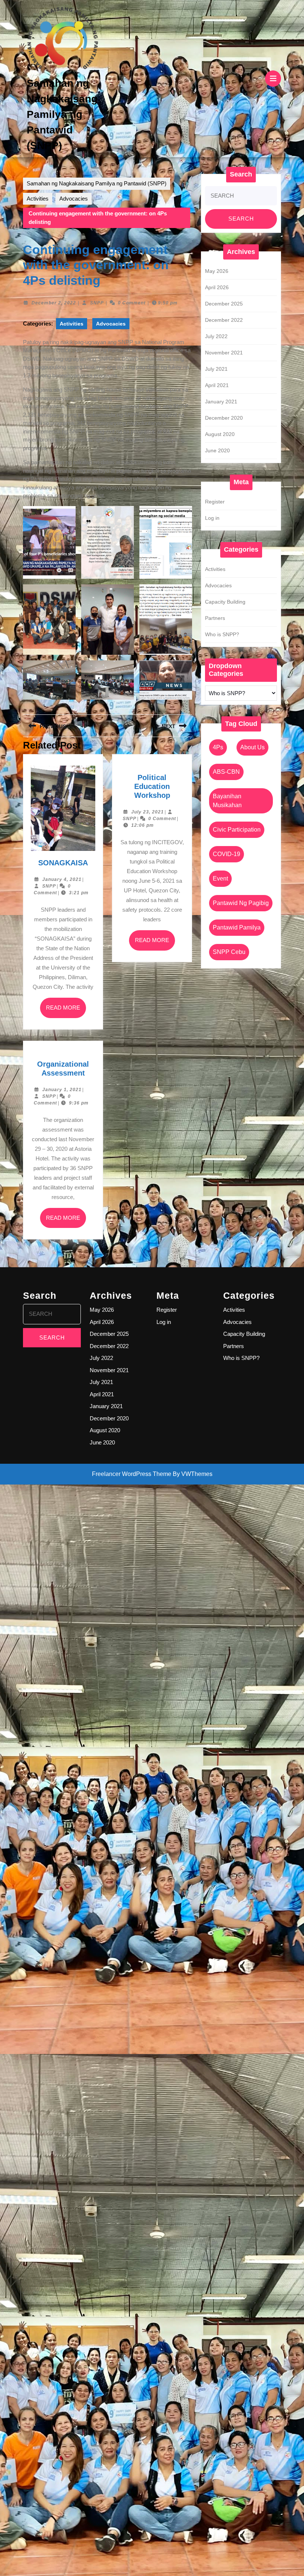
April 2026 (217, 287)
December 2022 (224, 320)
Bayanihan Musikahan (227, 801)
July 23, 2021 (148, 812)
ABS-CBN (226, 772)
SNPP (97, 303)
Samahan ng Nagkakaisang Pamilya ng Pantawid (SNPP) (62, 114)
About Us (252, 747)
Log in (212, 518)
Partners (215, 618)
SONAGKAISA (63, 863)
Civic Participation (237, 830)
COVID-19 (227, 854)
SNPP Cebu (229, 952)
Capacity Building (225, 602)
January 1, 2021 (62, 1090)
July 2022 (216, 336)
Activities (38, 199)
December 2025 (224, 304)
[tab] (273, 79)
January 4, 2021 (62, 879)
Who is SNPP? (222, 634)
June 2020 (217, 450)
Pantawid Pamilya (237, 927)
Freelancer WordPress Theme (132, 1474)
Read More (66, 1011)
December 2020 (224, 418)
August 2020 (220, 434)
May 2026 (217, 271)
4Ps (218, 747)
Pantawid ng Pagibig (241, 903)
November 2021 (224, 353)
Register (215, 502)
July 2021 (216, 369)
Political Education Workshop (152, 786)
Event (220, 879)
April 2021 (217, 385)
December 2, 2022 (54, 303)
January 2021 (221, 402)
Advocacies (74, 199)
